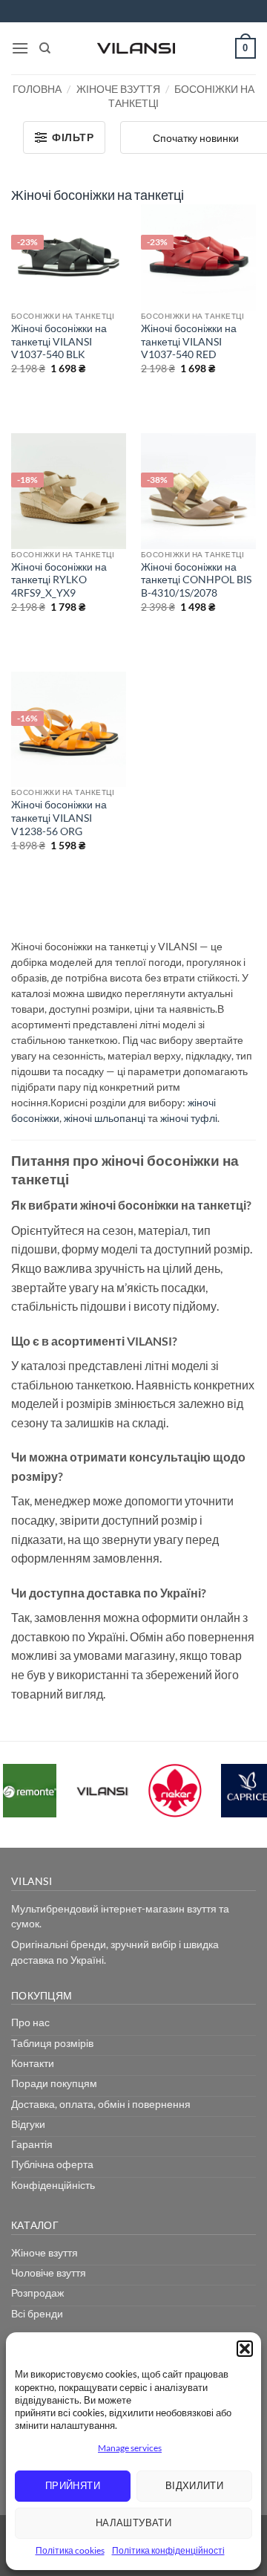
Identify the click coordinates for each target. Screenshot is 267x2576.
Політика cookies (70, 2550)
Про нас (30, 2022)
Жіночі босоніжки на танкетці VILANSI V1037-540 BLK (59, 341)
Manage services (130, 2448)
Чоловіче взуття (49, 2272)
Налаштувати (133, 2523)
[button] (245, 2349)
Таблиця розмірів (52, 2043)
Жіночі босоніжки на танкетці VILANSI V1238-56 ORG (59, 818)
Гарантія (32, 2144)
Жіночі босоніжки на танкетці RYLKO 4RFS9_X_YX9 (59, 580)
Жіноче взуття (118, 89)
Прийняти (73, 2485)
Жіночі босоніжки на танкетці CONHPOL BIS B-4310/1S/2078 (196, 580)
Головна (37, 89)
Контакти (33, 2063)
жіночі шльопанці (105, 1118)
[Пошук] (45, 48)
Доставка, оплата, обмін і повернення (101, 2104)
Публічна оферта (52, 2164)
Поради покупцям (54, 2083)
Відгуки (28, 2124)
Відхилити (195, 2485)
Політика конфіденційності (168, 2550)
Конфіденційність (53, 2185)
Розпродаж (37, 2293)
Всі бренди (37, 2313)
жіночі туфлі (189, 1118)
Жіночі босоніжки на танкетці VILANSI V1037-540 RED (189, 341)
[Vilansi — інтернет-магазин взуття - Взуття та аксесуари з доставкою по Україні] (136, 48)
